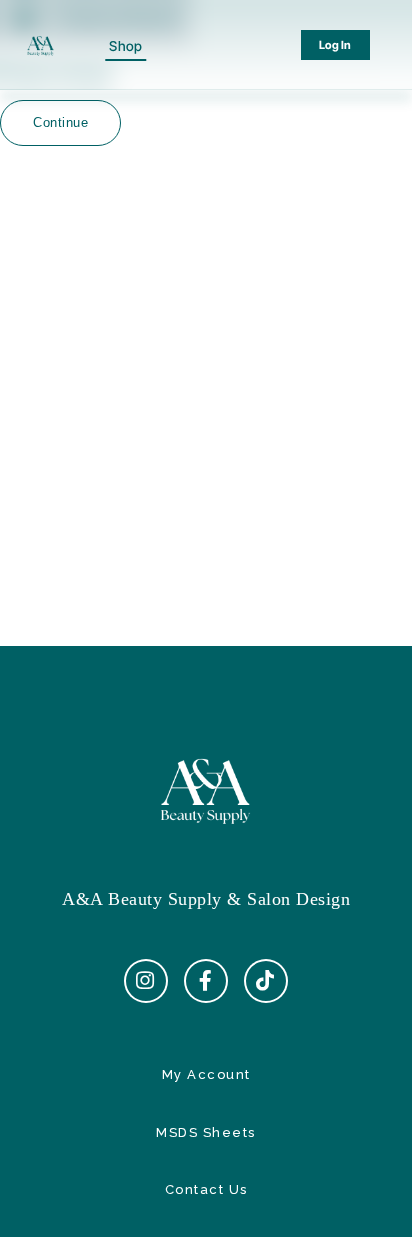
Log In (335, 45)
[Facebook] (206, 981)
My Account (206, 1074)
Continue (60, 122)
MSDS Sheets (206, 1132)
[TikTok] (266, 981)
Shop (125, 45)
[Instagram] (146, 981)
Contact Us (206, 1189)
